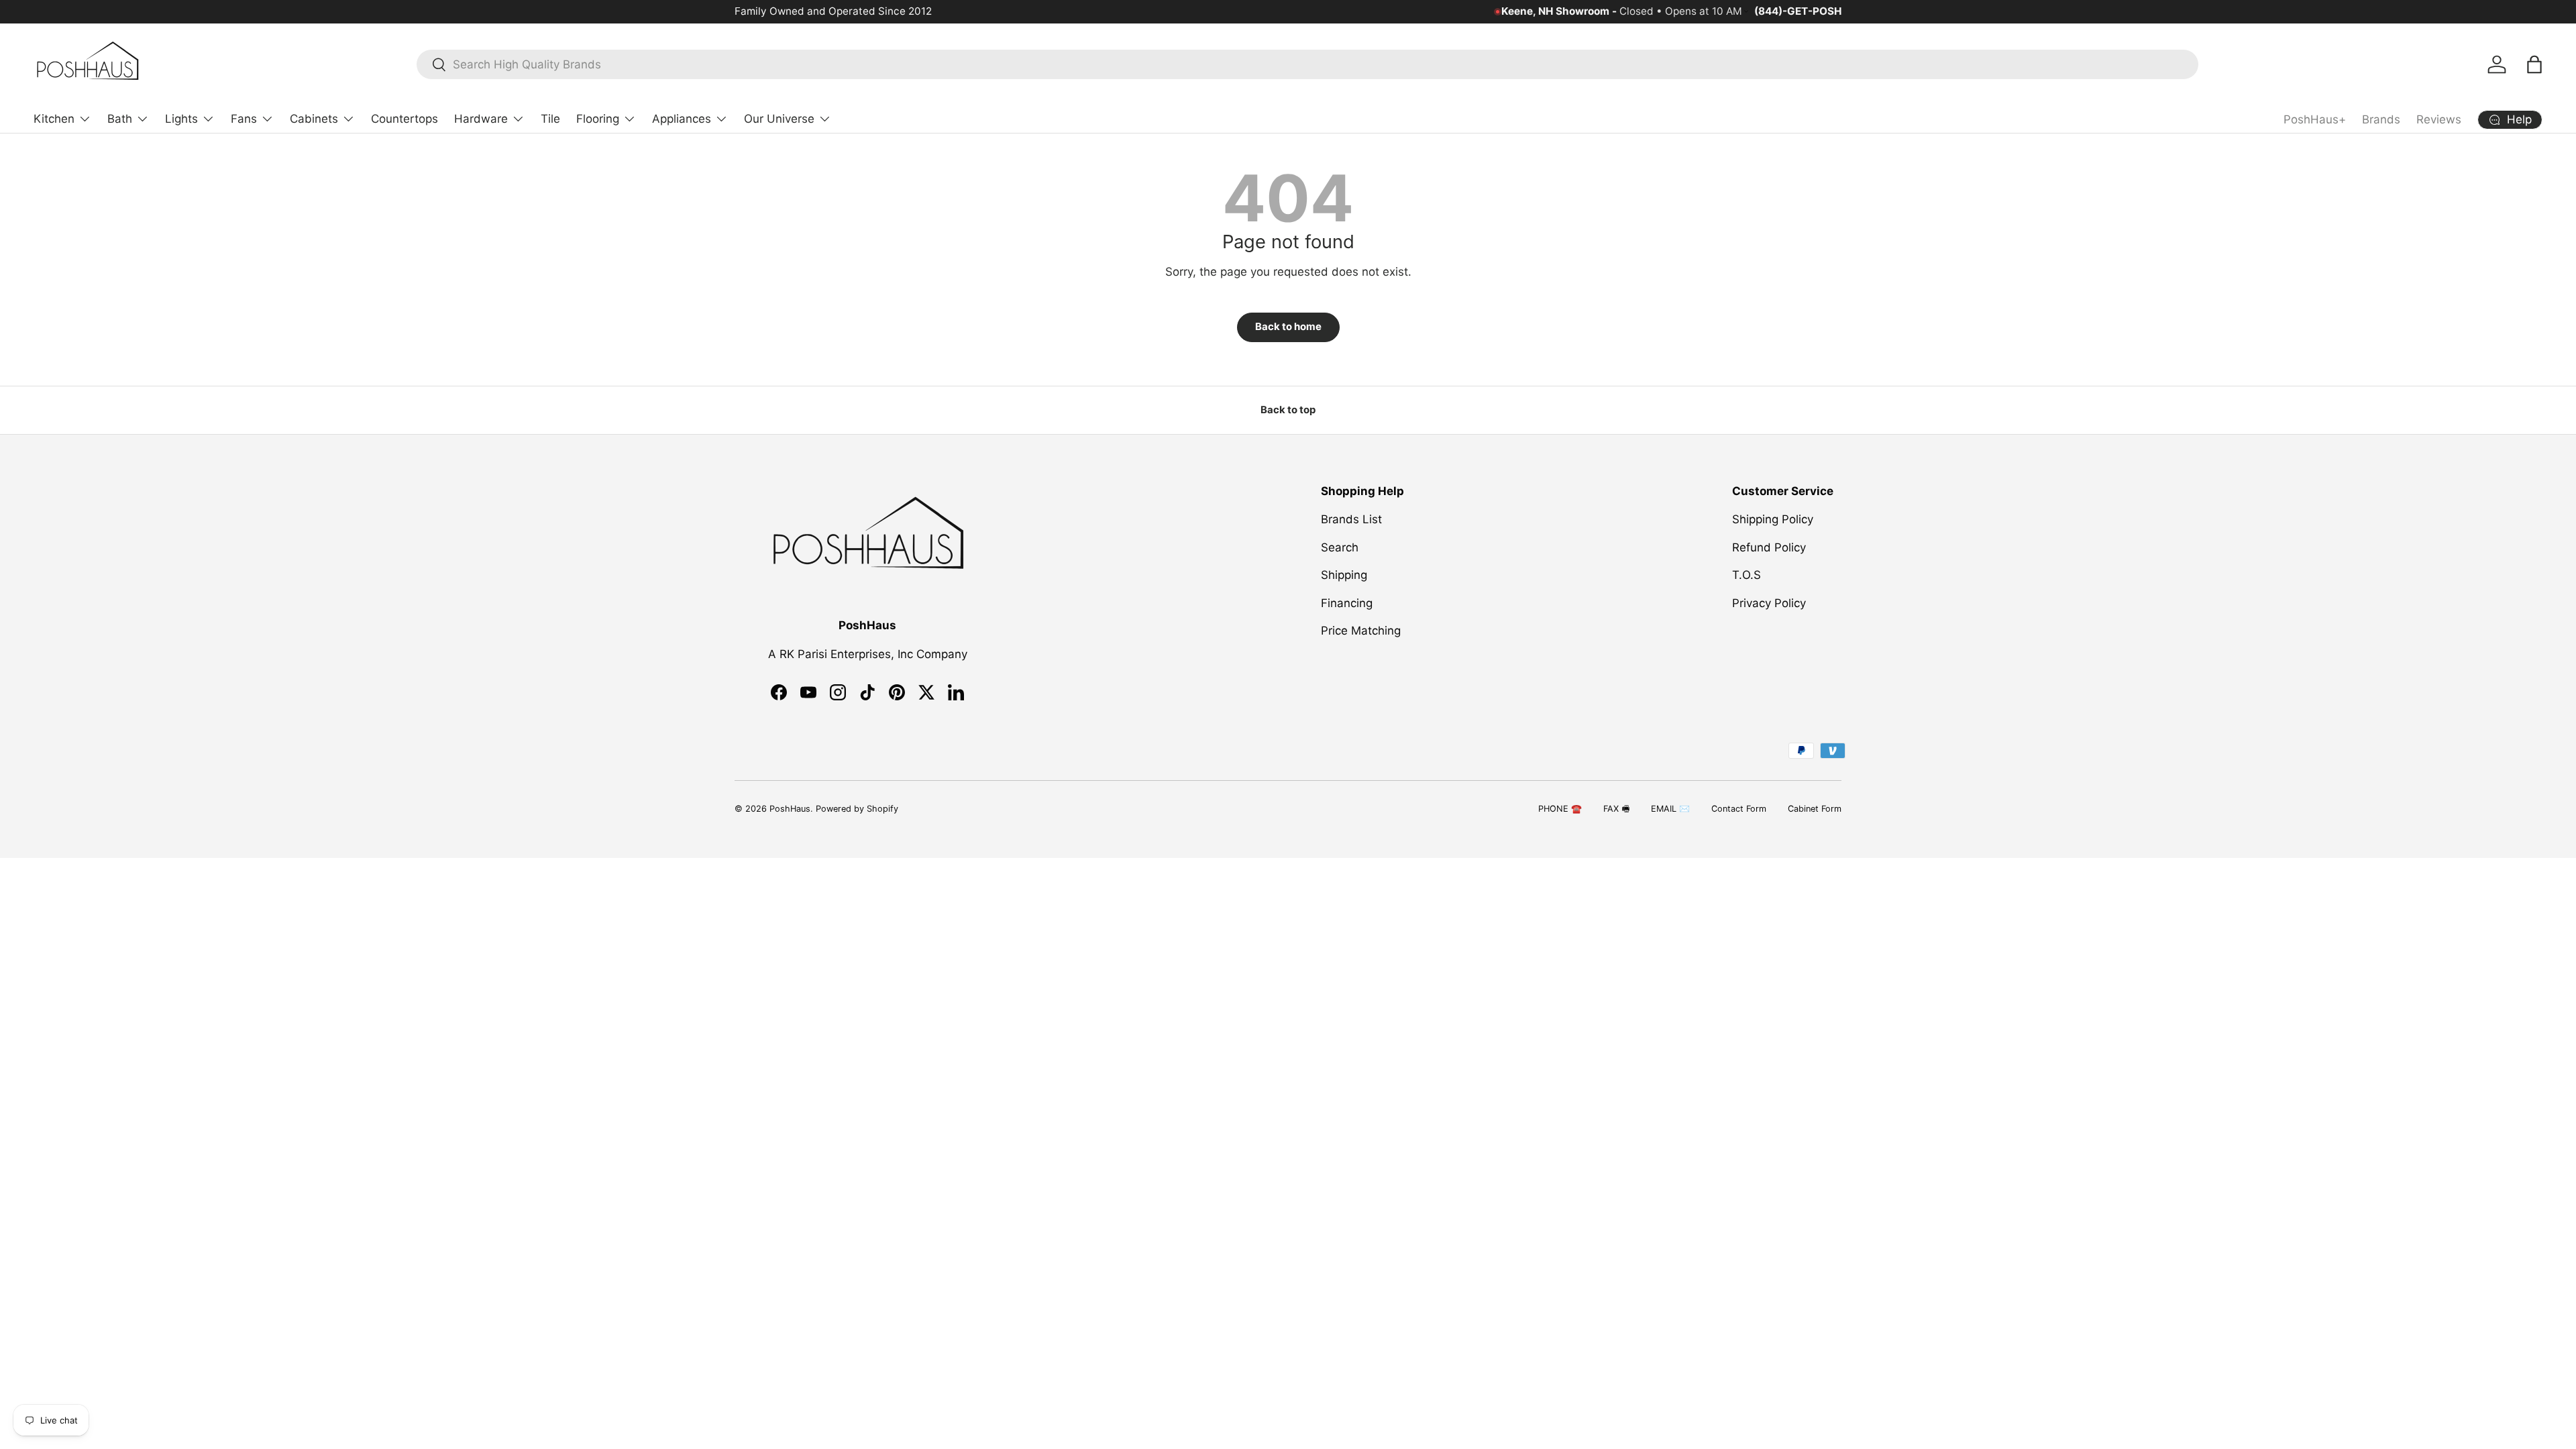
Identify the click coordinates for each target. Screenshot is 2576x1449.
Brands (2381, 119)
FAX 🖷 (1616, 809)
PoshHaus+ (2315, 119)
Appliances (682, 119)
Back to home (1288, 327)
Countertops (405, 119)
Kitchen (54, 119)
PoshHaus (790, 809)
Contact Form (1739, 809)
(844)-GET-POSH (1798, 11)
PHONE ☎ (1560, 809)
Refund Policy (1769, 547)
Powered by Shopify (857, 809)
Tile (550, 119)
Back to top (1288, 410)
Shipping (1344, 575)
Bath (120, 119)
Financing (1347, 603)
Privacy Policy (1769, 603)
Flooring (598, 119)
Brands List (1351, 519)
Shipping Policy (1773, 519)
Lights (181, 119)
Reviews (2439, 119)
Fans (244, 119)
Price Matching (1361, 631)
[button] (2534, 64)
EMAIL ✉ (1670, 809)
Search (1340, 547)
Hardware (481, 119)
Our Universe (779, 119)
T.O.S (1747, 575)
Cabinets (314, 119)
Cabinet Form (1815, 809)
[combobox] (1307, 64)
